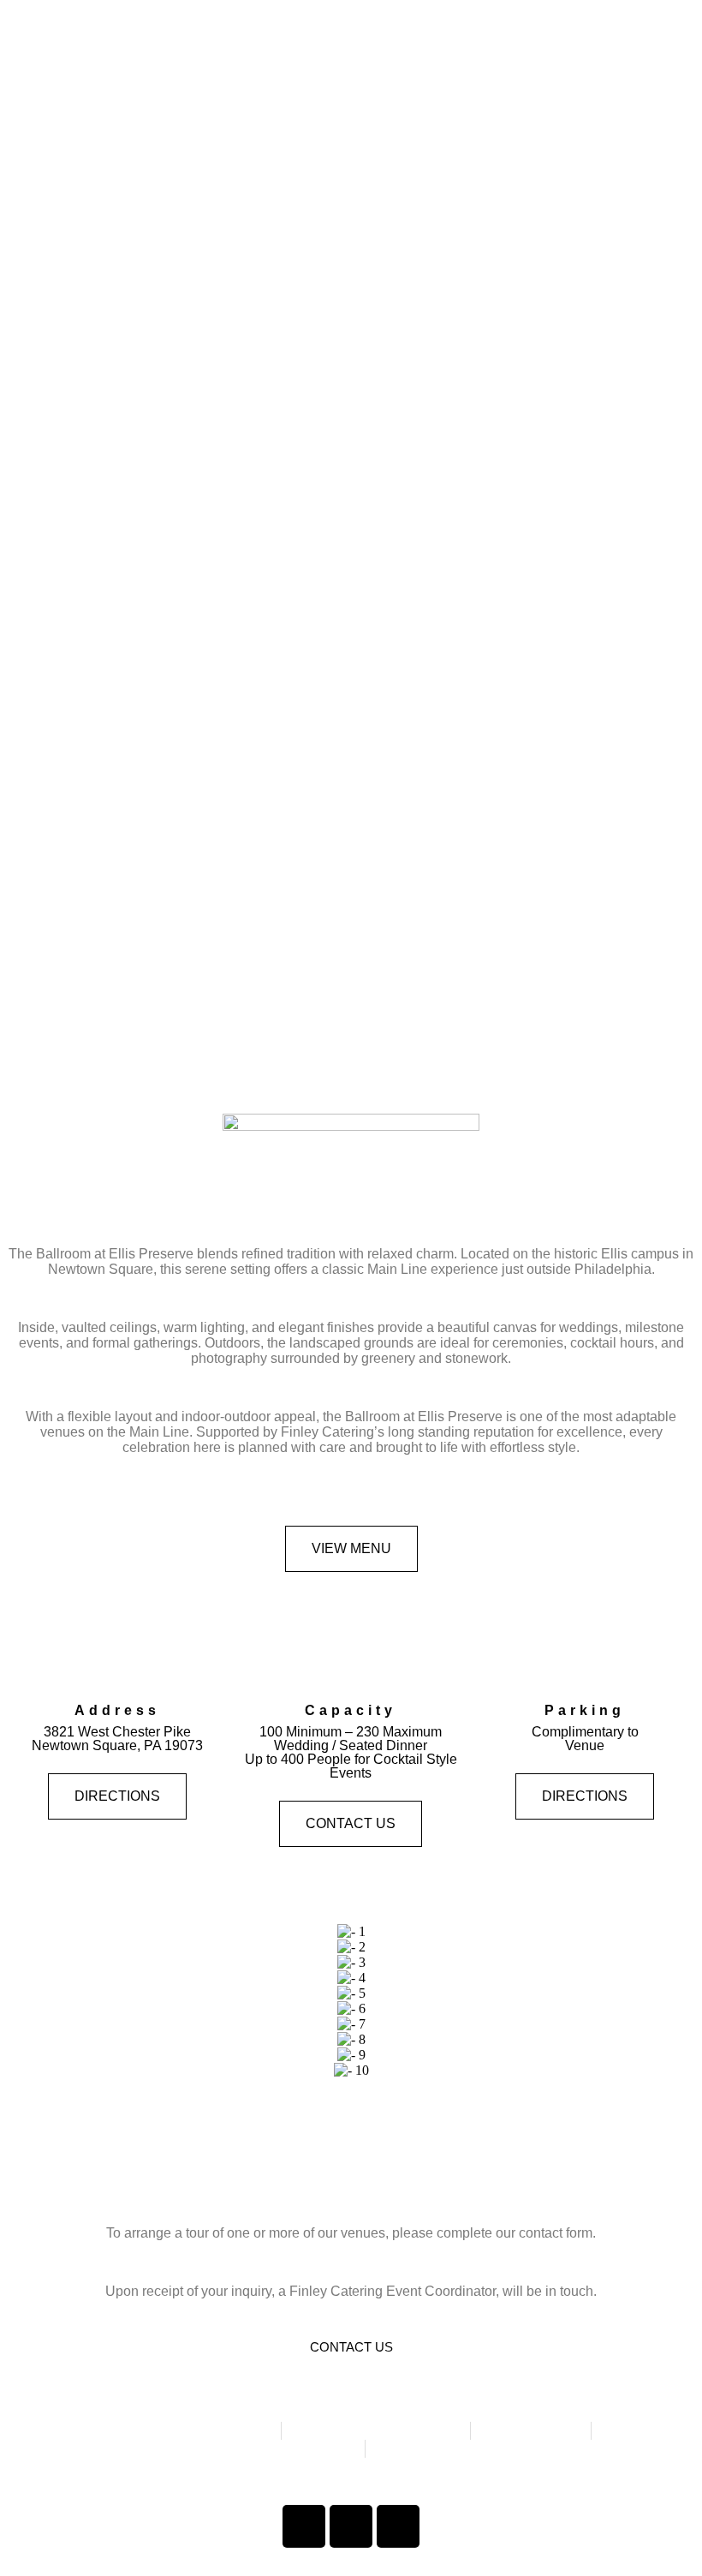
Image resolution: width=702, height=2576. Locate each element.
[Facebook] (304, 2526)
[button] (25, 2002)
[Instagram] (351, 2526)
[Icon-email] (398, 2526)
